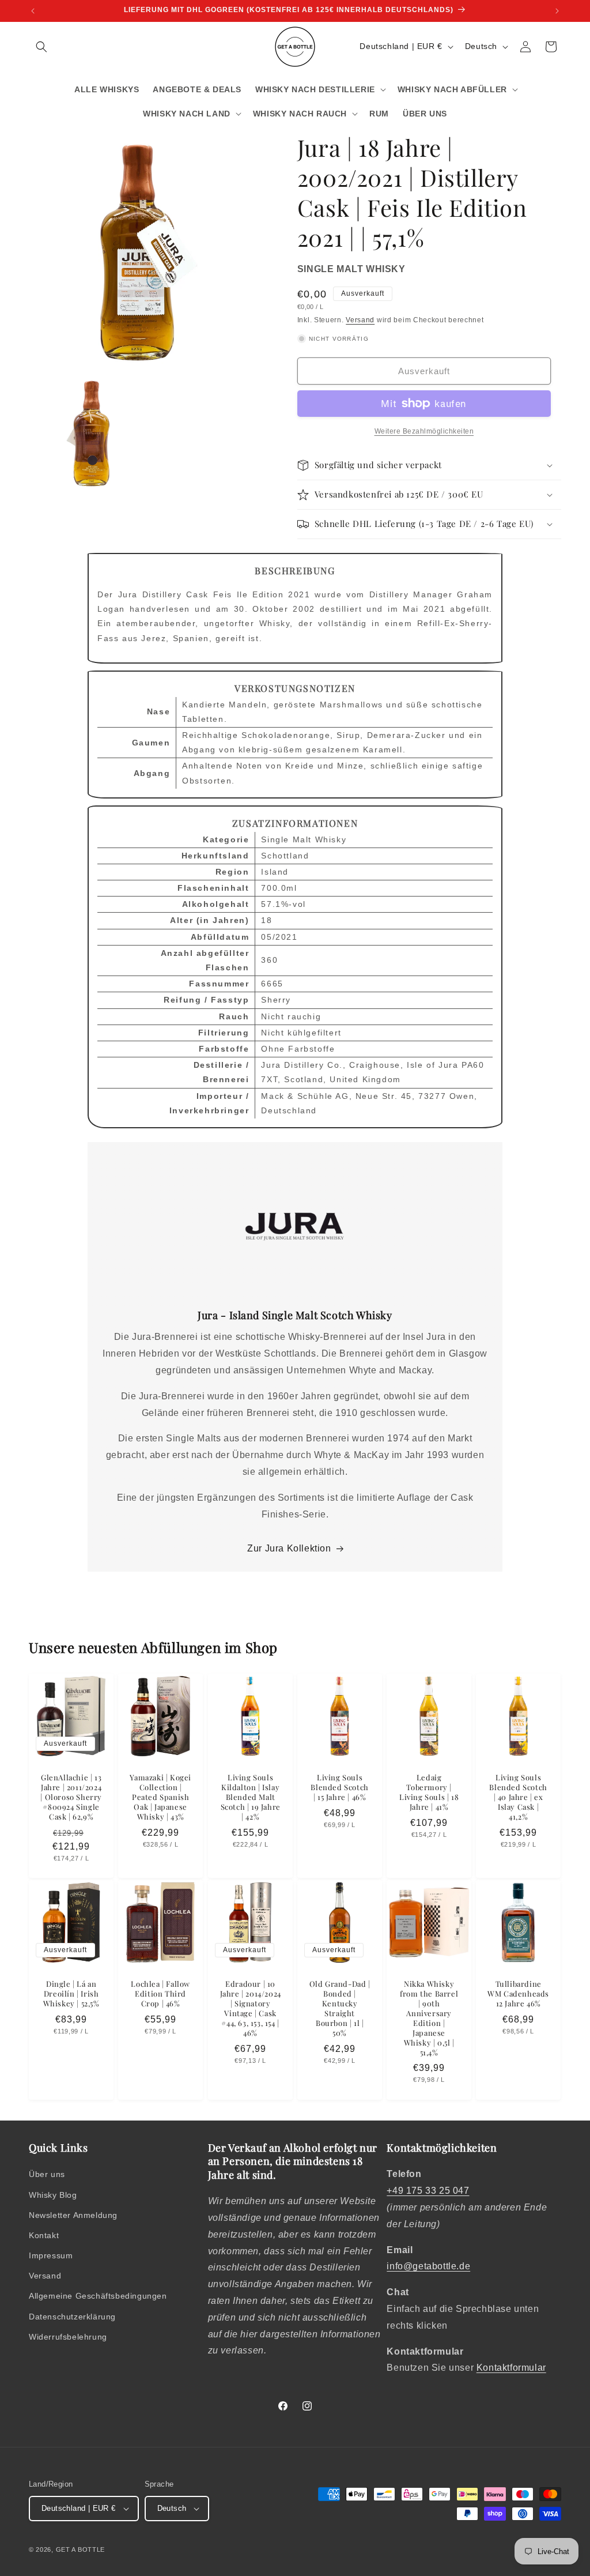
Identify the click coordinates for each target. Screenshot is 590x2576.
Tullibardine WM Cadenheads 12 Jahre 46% (519, 1994)
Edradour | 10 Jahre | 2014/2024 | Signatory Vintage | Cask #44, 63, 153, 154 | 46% (250, 2009)
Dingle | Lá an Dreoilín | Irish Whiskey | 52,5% (71, 1994)
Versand (360, 320)
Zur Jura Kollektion (289, 1548)
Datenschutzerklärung (72, 2317)
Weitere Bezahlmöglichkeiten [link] (424, 431)
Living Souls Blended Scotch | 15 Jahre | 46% (339, 1788)
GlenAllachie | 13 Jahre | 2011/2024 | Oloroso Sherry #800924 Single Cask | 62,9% (71, 1798)
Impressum (51, 2255)
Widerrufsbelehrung (68, 2337)
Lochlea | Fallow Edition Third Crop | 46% (161, 1994)
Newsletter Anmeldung (73, 2215)
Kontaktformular (511, 2368)
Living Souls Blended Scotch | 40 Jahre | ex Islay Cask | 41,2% (519, 1798)
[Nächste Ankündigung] (557, 11)
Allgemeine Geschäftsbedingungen (98, 2296)
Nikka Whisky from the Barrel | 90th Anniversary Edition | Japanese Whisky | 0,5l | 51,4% (429, 2018)
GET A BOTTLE (80, 2549)
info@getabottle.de (428, 2266)
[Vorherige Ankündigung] (33, 11)
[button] (41, 47)
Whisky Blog (53, 2195)
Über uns (47, 2174)
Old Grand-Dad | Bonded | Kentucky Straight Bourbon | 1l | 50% (339, 2009)
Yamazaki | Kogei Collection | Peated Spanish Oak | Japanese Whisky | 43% (161, 1798)
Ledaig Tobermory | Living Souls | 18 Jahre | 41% (429, 1793)
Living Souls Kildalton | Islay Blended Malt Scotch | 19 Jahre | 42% (250, 1798)
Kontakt (44, 2235)
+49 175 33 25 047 (428, 2191)
